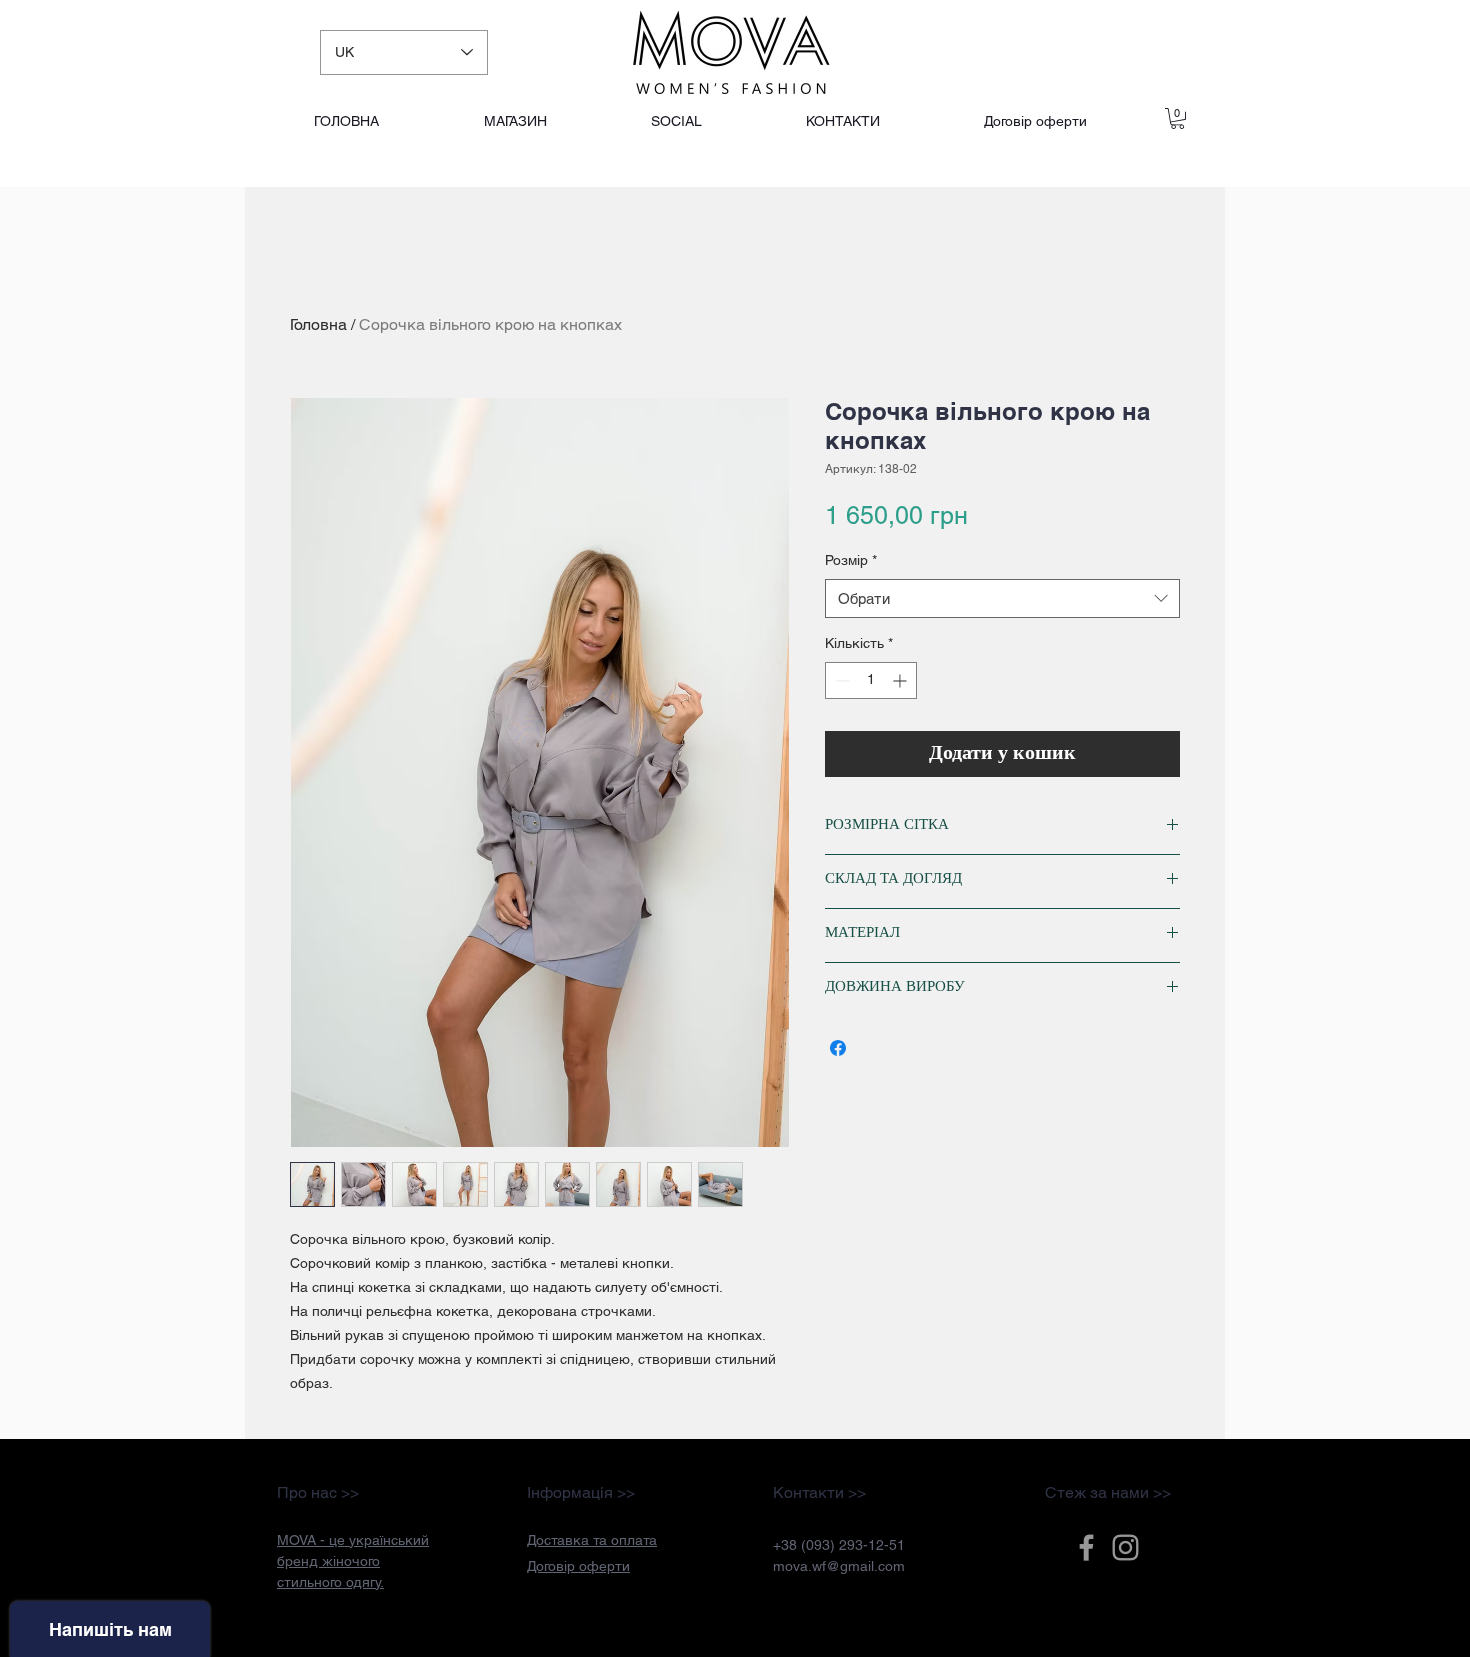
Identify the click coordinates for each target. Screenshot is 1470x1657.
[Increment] (901, 680)
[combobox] (1002, 598)
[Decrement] (840, 680)
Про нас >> (318, 1492)
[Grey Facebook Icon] (1086, 1547)
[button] (592, 1540)
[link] (1177, 118)
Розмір (851, 560)
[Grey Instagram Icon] (1125, 1547)
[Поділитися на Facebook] (838, 1048)
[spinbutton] (871, 680)
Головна (318, 324)
